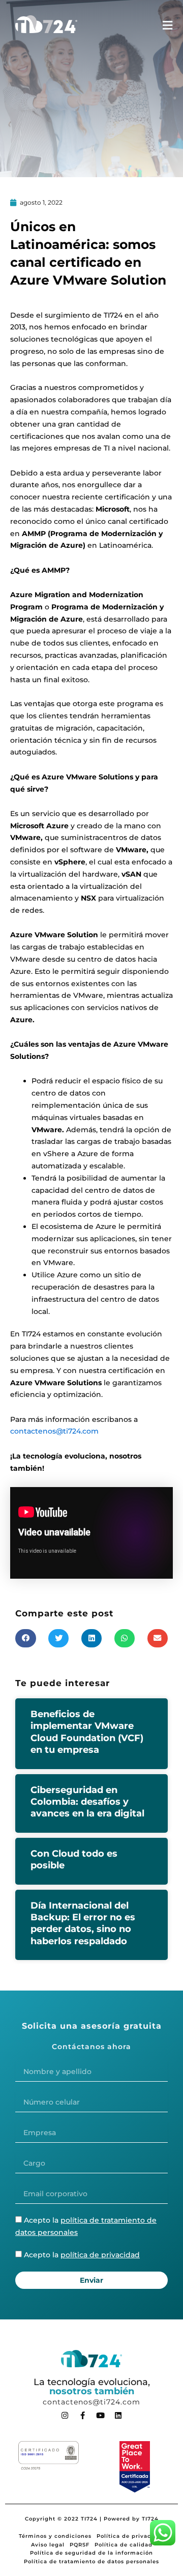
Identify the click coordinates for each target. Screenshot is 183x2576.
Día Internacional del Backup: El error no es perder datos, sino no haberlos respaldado (83, 1923)
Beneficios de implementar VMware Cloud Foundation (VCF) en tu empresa (87, 1732)
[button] (26, 1638)
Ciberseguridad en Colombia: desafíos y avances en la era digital (87, 1802)
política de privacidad (100, 2255)
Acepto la (82, 2255)
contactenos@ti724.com (54, 1431)
